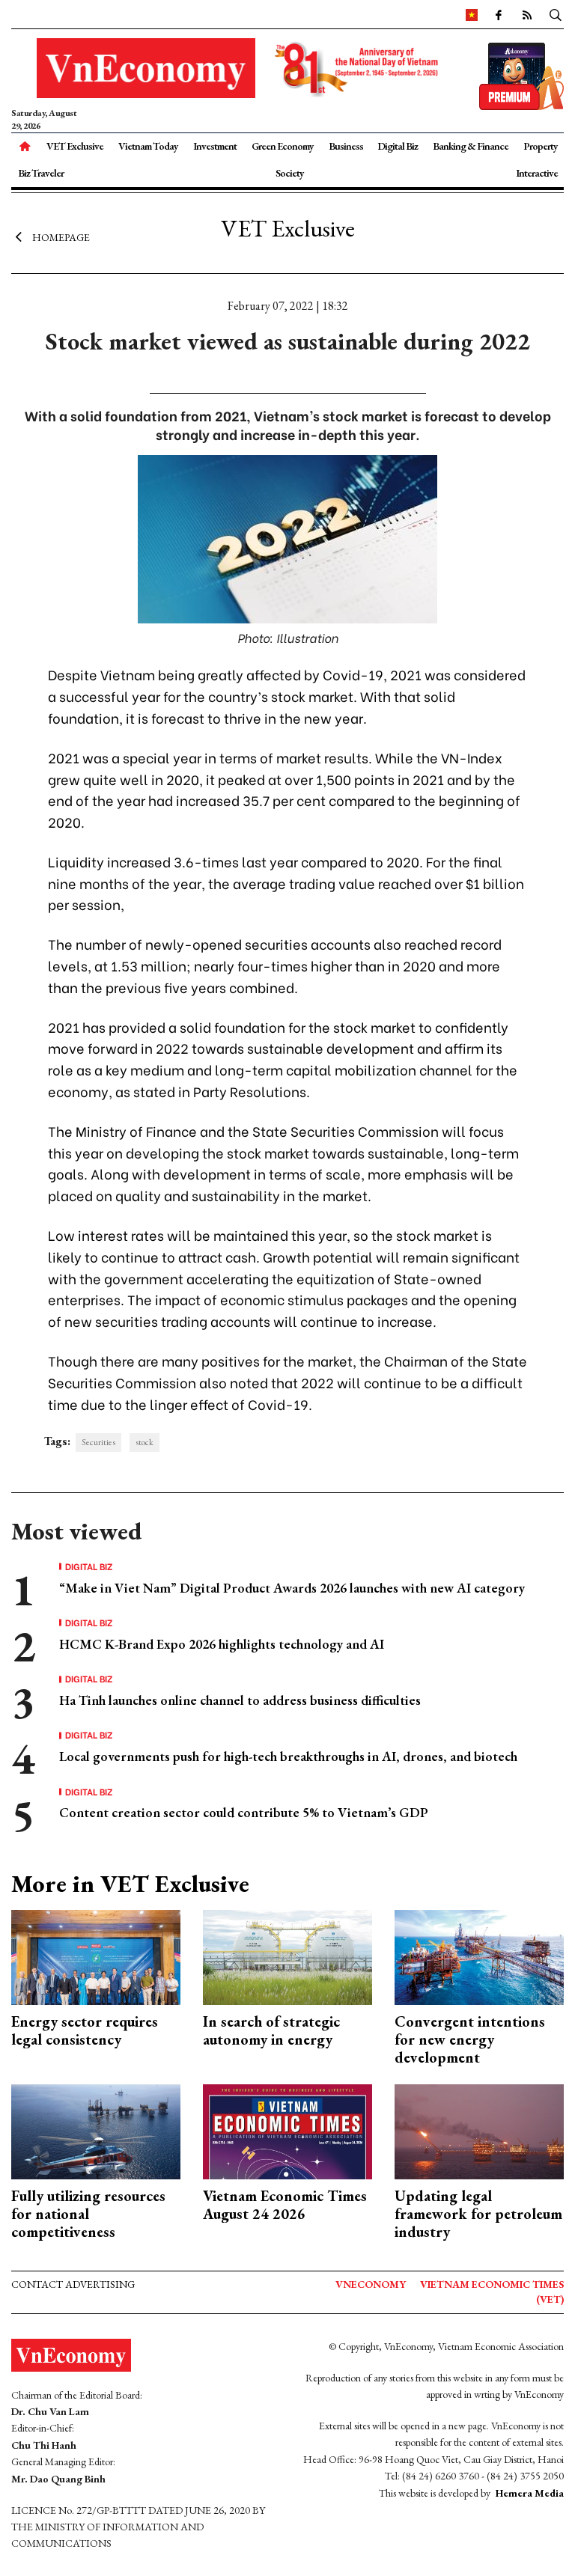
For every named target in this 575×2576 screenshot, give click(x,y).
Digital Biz (398, 146)
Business (346, 146)
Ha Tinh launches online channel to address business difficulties (240, 1700)
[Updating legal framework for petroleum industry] (479, 2130)
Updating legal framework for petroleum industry (478, 2214)
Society (290, 173)
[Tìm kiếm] (556, 14)
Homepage (61, 237)
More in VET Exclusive (130, 1884)
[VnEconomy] (472, 14)
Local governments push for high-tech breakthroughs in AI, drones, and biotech (288, 1756)
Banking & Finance (471, 146)
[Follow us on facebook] (498, 14)
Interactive (537, 173)
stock (144, 1442)
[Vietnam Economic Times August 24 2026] (287, 2130)
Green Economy (283, 146)
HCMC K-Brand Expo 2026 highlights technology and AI (222, 1644)
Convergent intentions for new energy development (470, 2039)
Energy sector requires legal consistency (85, 2030)
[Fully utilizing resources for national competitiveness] (96, 2130)
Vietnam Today (148, 146)
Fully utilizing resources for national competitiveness (88, 2214)
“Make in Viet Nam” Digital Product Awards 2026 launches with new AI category (292, 1588)
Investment (215, 146)
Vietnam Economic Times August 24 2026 (285, 2205)
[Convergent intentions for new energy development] (479, 1956)
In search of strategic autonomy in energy (271, 2030)
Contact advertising (73, 2284)
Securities (98, 1442)
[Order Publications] (521, 74)
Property (541, 146)
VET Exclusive (75, 146)
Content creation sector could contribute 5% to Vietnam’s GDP (244, 1812)
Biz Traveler (41, 173)
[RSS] (526, 14)
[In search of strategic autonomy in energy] (287, 1956)
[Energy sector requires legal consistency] (96, 1956)
